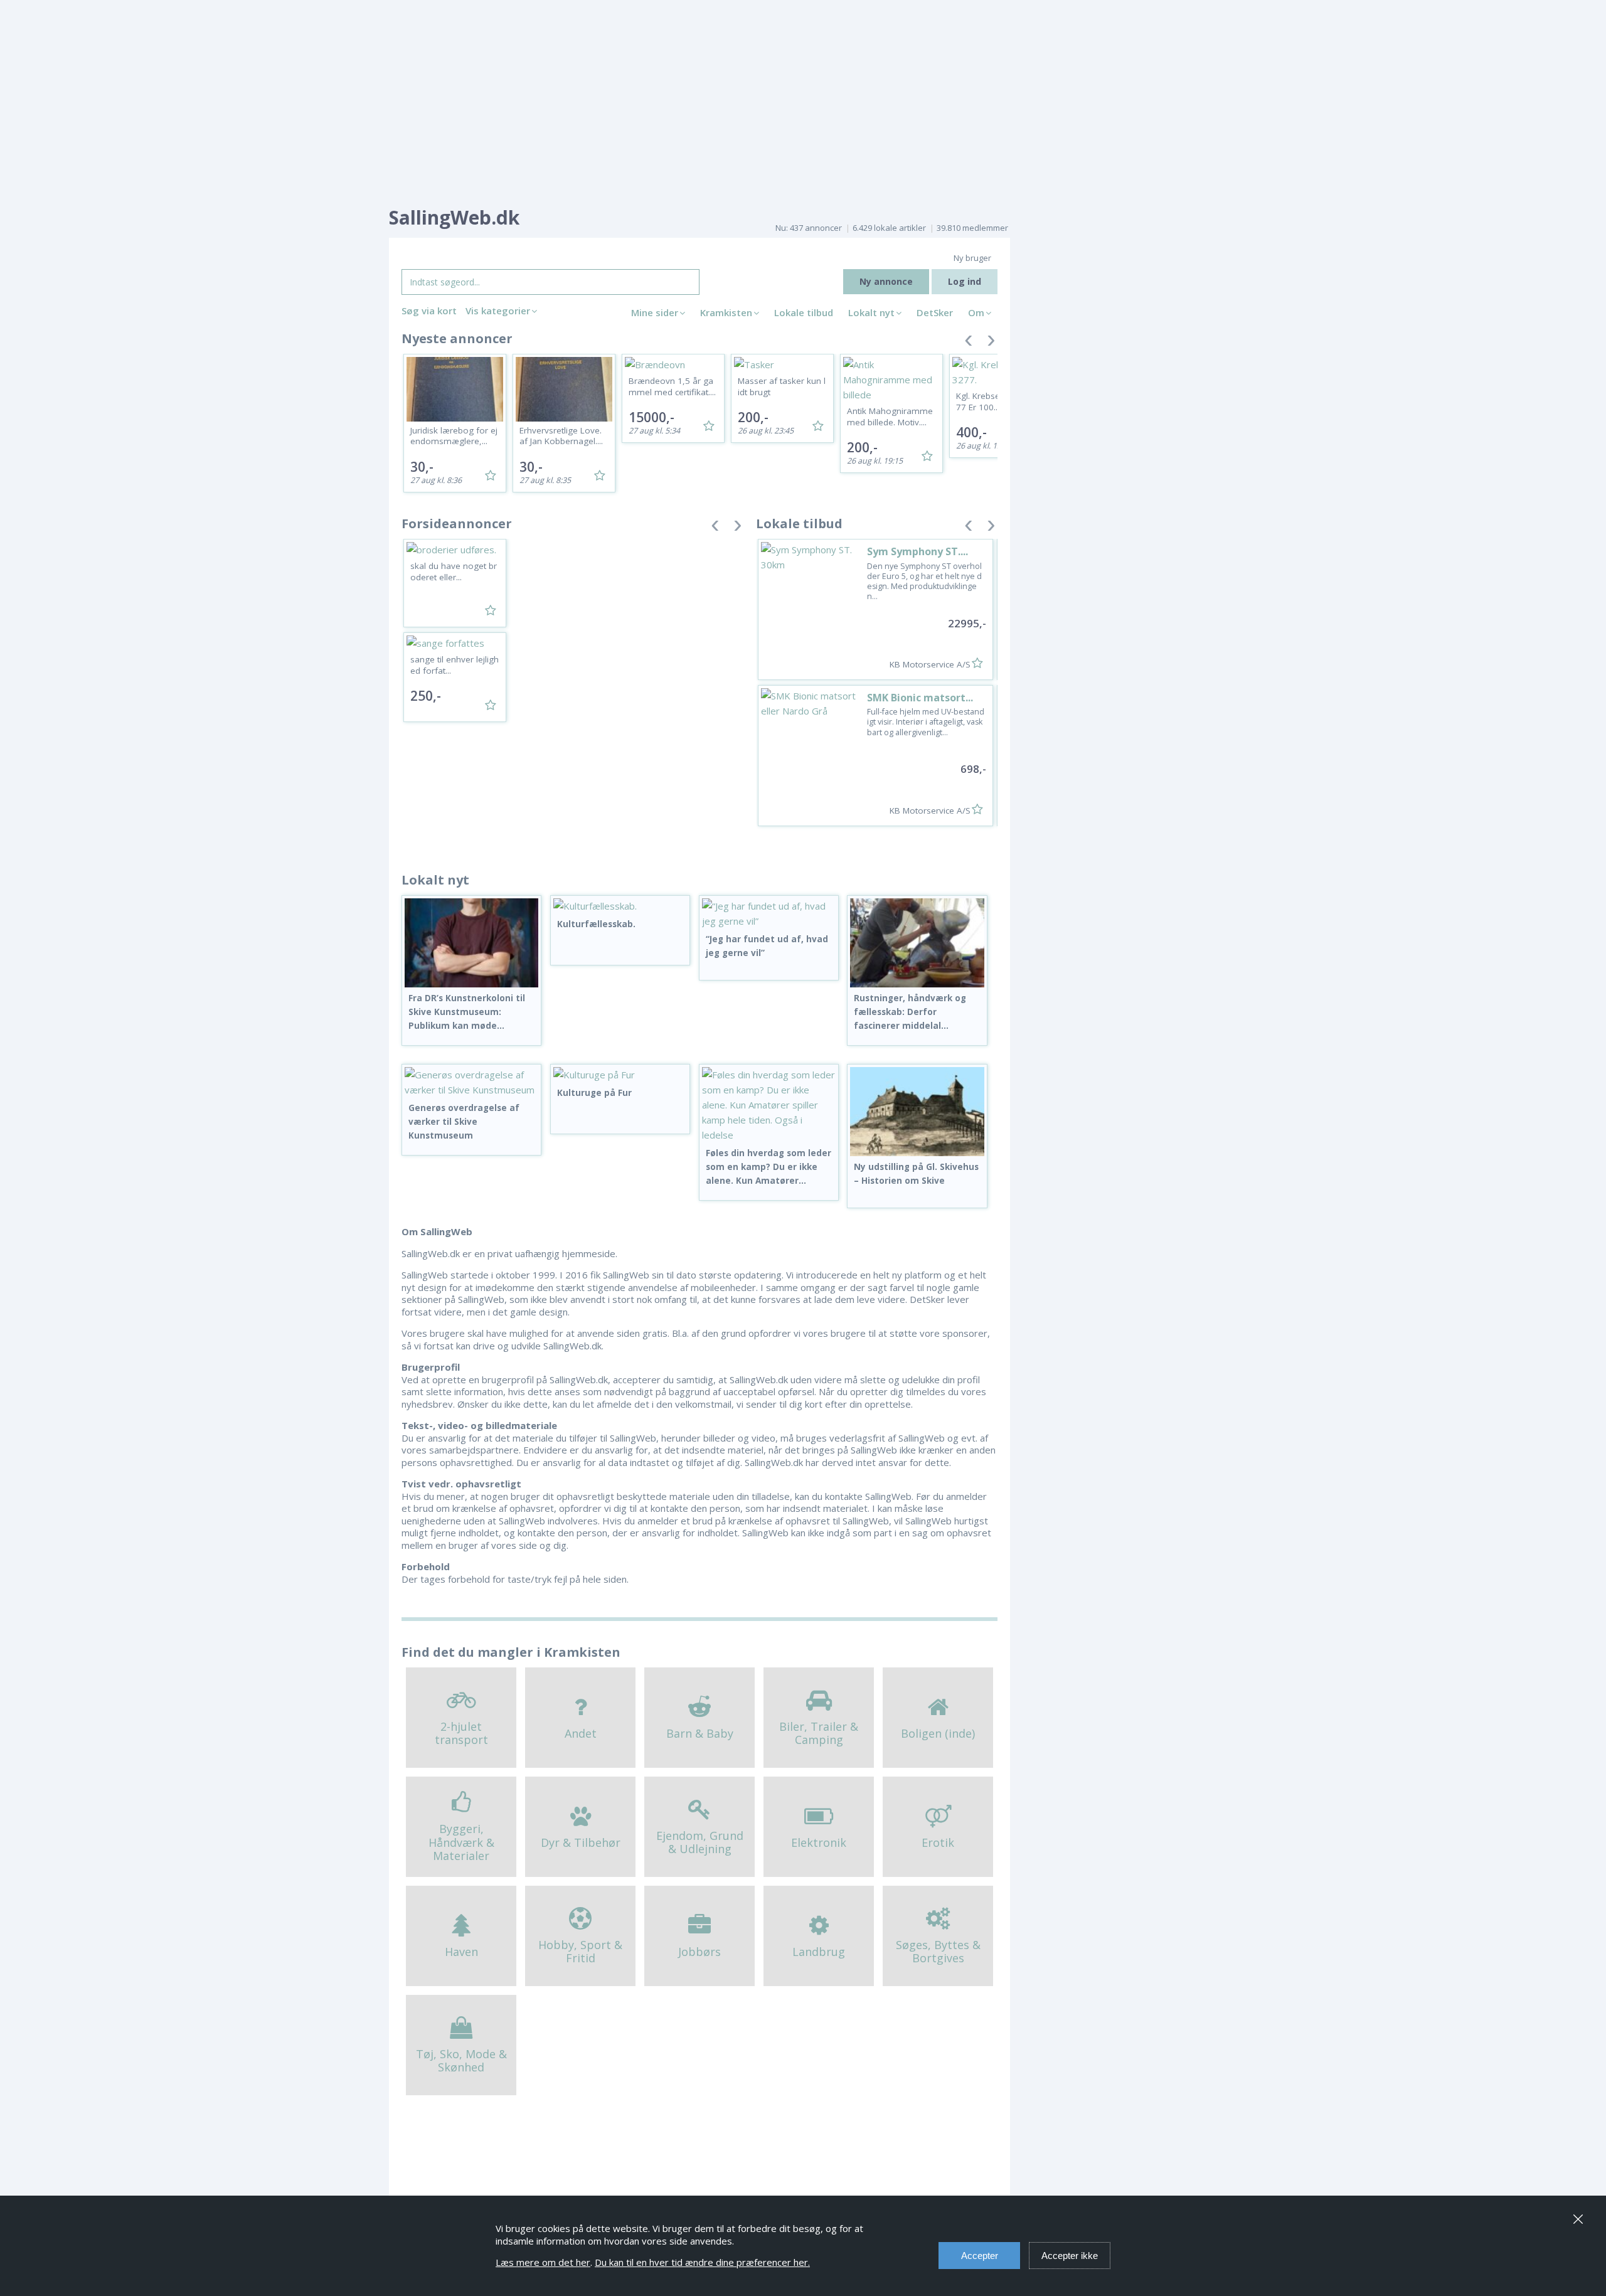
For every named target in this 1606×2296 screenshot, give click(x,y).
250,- (426, 696)
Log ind (965, 281)
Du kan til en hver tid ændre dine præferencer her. (702, 2262)
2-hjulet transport (461, 1733)
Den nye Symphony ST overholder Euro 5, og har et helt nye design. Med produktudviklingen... (924, 582)
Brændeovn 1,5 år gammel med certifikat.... (672, 386)
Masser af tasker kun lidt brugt (782, 386)
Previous (969, 343)
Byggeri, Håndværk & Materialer (461, 1842)
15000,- (651, 417)
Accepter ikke (1070, 2256)
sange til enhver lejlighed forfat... (455, 665)
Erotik (938, 1842)
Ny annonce (886, 281)
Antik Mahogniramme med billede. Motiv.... (890, 417)
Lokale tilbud (804, 312)
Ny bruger (972, 258)
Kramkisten (726, 312)
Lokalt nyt (871, 312)
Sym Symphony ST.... (917, 551)
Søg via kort (429, 311)
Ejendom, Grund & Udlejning (700, 1842)
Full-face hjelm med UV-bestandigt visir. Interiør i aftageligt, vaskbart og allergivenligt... (926, 722)
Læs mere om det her (543, 2262)
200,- (753, 417)
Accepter (980, 2256)
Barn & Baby (700, 1733)
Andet (581, 1733)
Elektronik (819, 1842)
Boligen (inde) (938, 1733)
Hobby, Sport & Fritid (580, 1952)
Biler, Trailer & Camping (819, 1733)
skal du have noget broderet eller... (454, 571)
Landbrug (819, 1952)
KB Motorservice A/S (930, 664)
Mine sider (655, 312)
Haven (461, 1952)
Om (976, 312)
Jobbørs (699, 1952)
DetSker (935, 312)
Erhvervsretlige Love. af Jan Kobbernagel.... (561, 436)
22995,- (967, 623)
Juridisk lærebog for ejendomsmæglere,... (454, 436)
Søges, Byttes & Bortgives (938, 1952)
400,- (971, 432)
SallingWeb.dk (454, 217)
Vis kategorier (498, 311)
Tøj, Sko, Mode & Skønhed (461, 2061)
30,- (422, 467)
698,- (973, 769)
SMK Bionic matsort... (920, 698)
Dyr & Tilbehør (581, 1842)
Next (991, 343)
